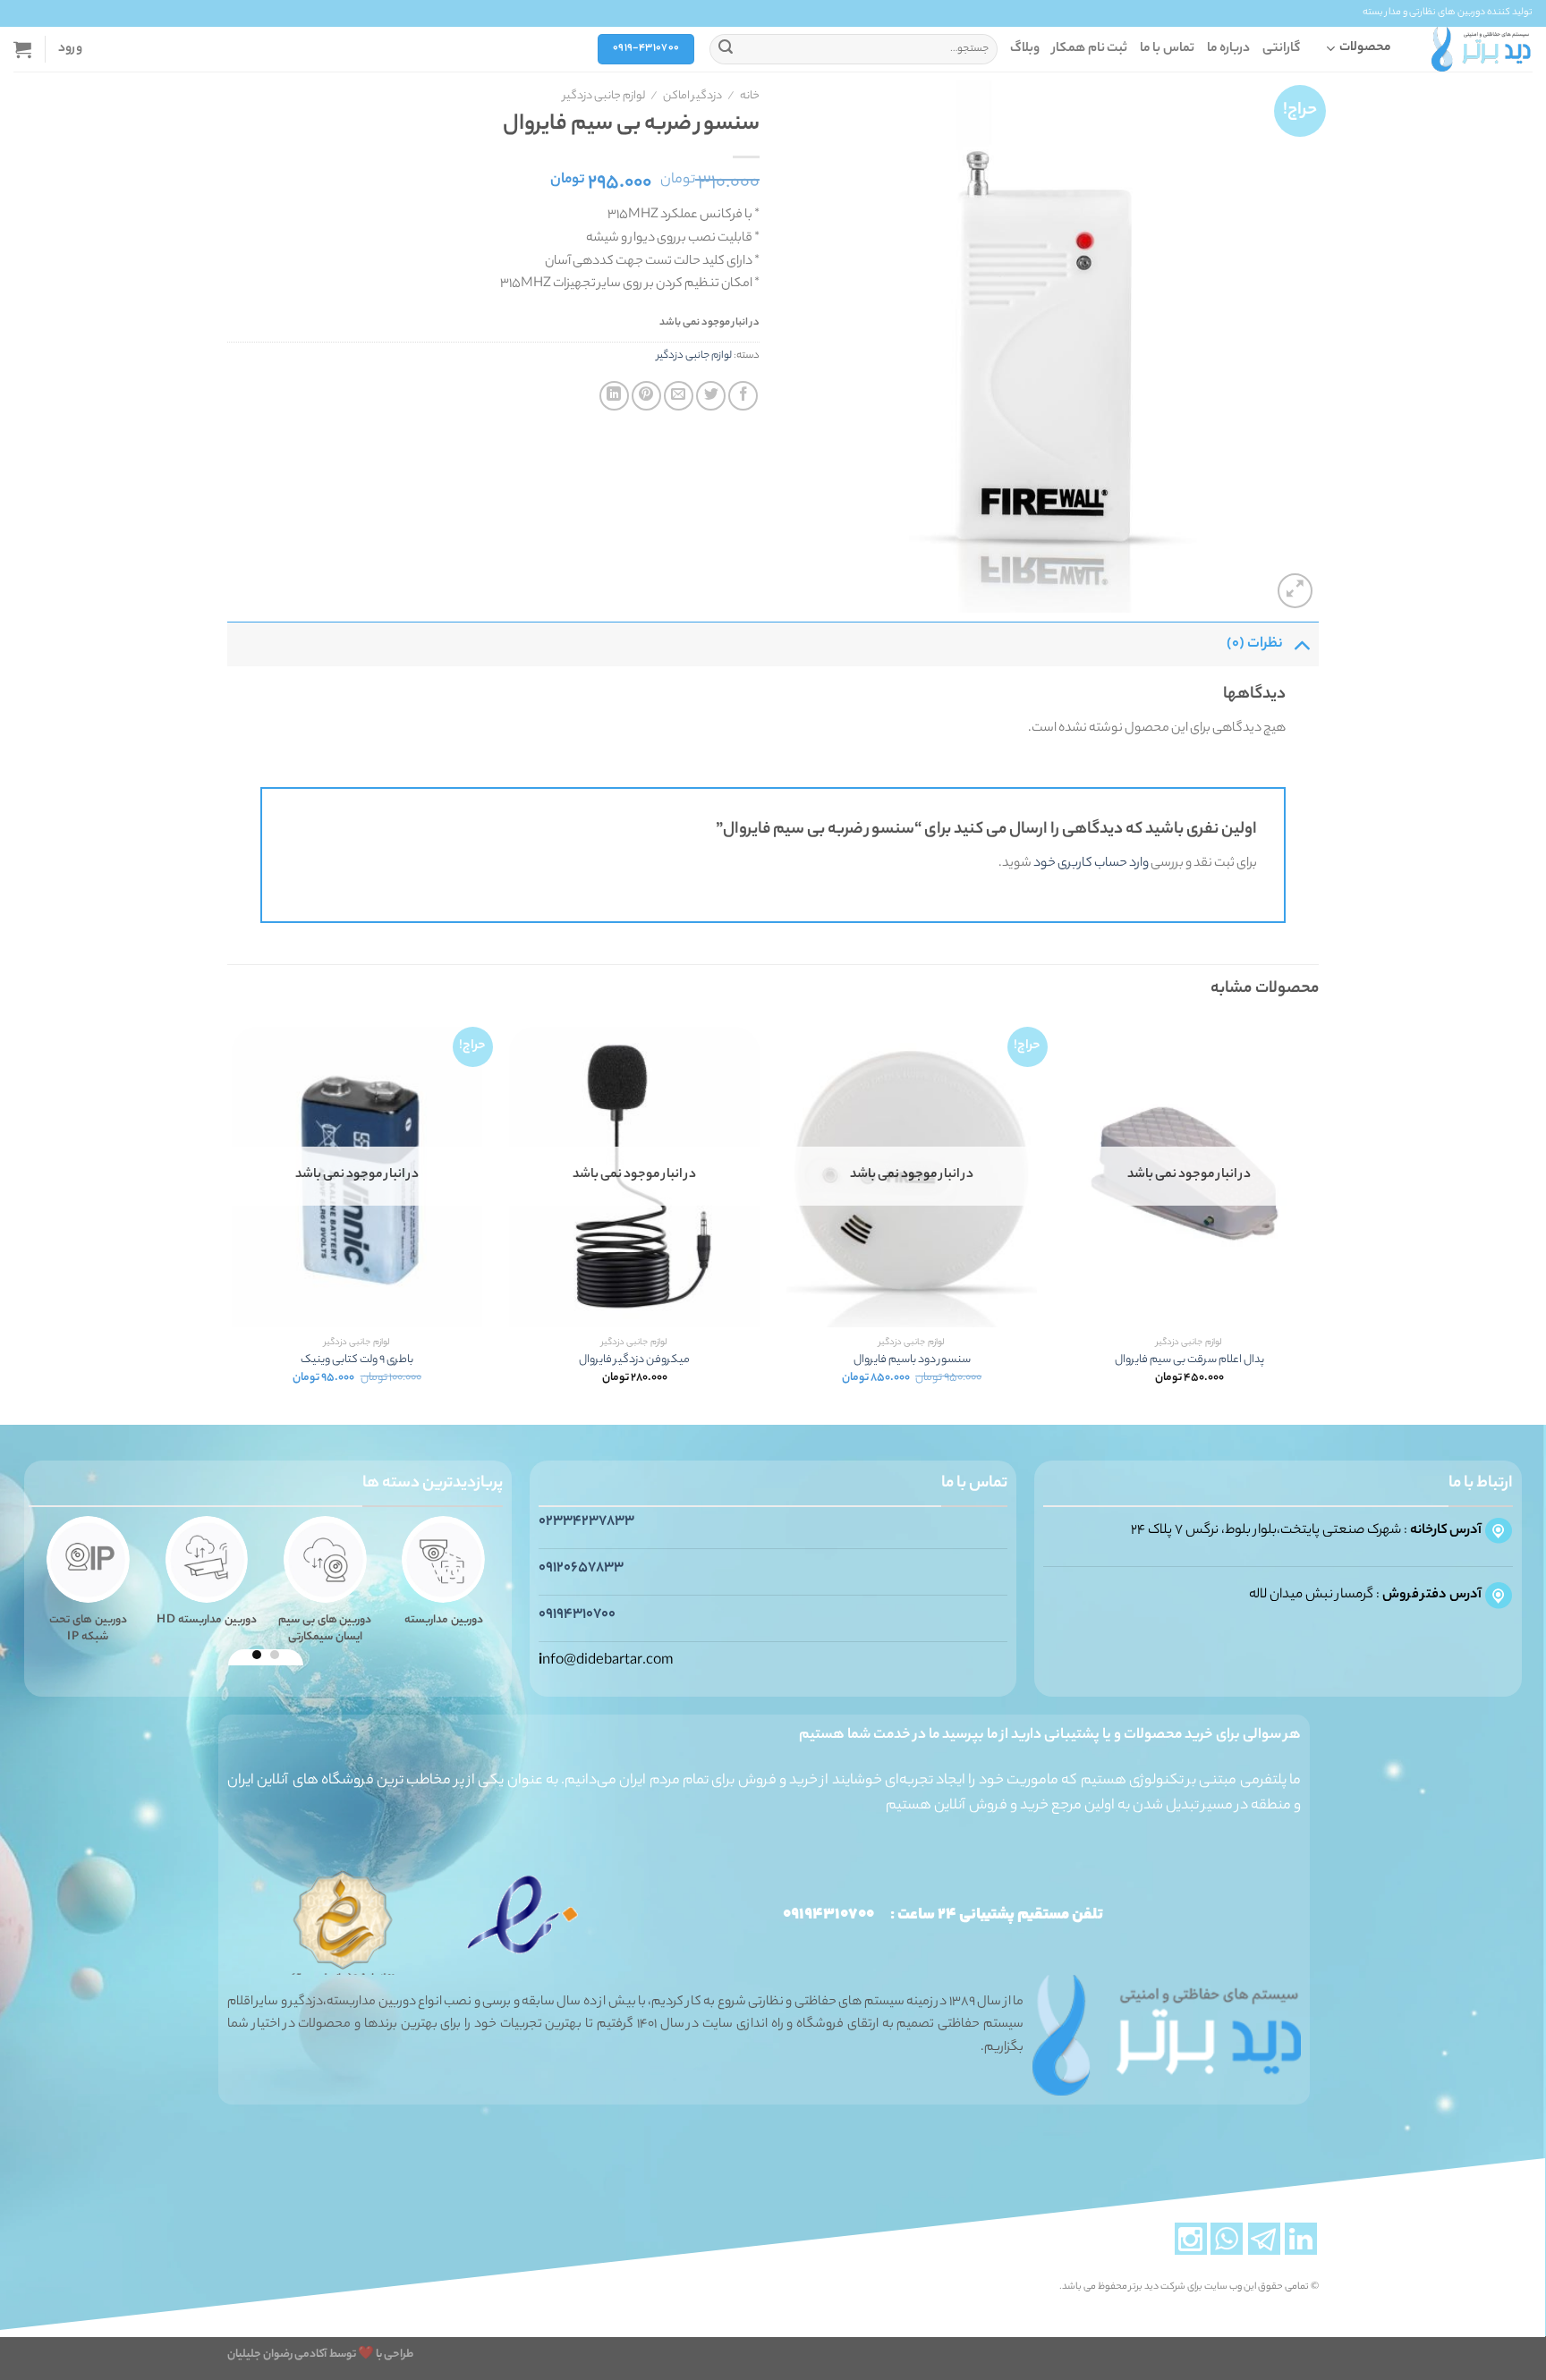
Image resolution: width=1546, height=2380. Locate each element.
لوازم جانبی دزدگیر (604, 97)
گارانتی (1281, 49)
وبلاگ (1025, 49)
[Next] (228, 1222)
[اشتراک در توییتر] (711, 396)
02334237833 (586, 1522)
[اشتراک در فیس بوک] (743, 396)
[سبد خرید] (22, 49)
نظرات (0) (1255, 644)
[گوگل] (1301, 644)
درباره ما (1228, 49)
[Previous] (1318, 1222)
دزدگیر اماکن (692, 97)
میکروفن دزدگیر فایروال (634, 1361)
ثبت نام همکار (1090, 49)
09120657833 (581, 1568)
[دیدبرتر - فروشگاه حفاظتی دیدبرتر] (1482, 49)
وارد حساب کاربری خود (1091, 864)
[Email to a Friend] (679, 396)
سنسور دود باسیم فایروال (912, 1361)
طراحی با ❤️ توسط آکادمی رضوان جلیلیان (320, 2355)
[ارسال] (726, 49)
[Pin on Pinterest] (646, 396)
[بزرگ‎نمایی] (1295, 591)
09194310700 (577, 1615)
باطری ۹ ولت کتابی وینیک (357, 1361)
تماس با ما (1167, 49)
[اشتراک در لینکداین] (614, 396)
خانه (750, 97)
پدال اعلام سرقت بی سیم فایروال (1189, 1361)
